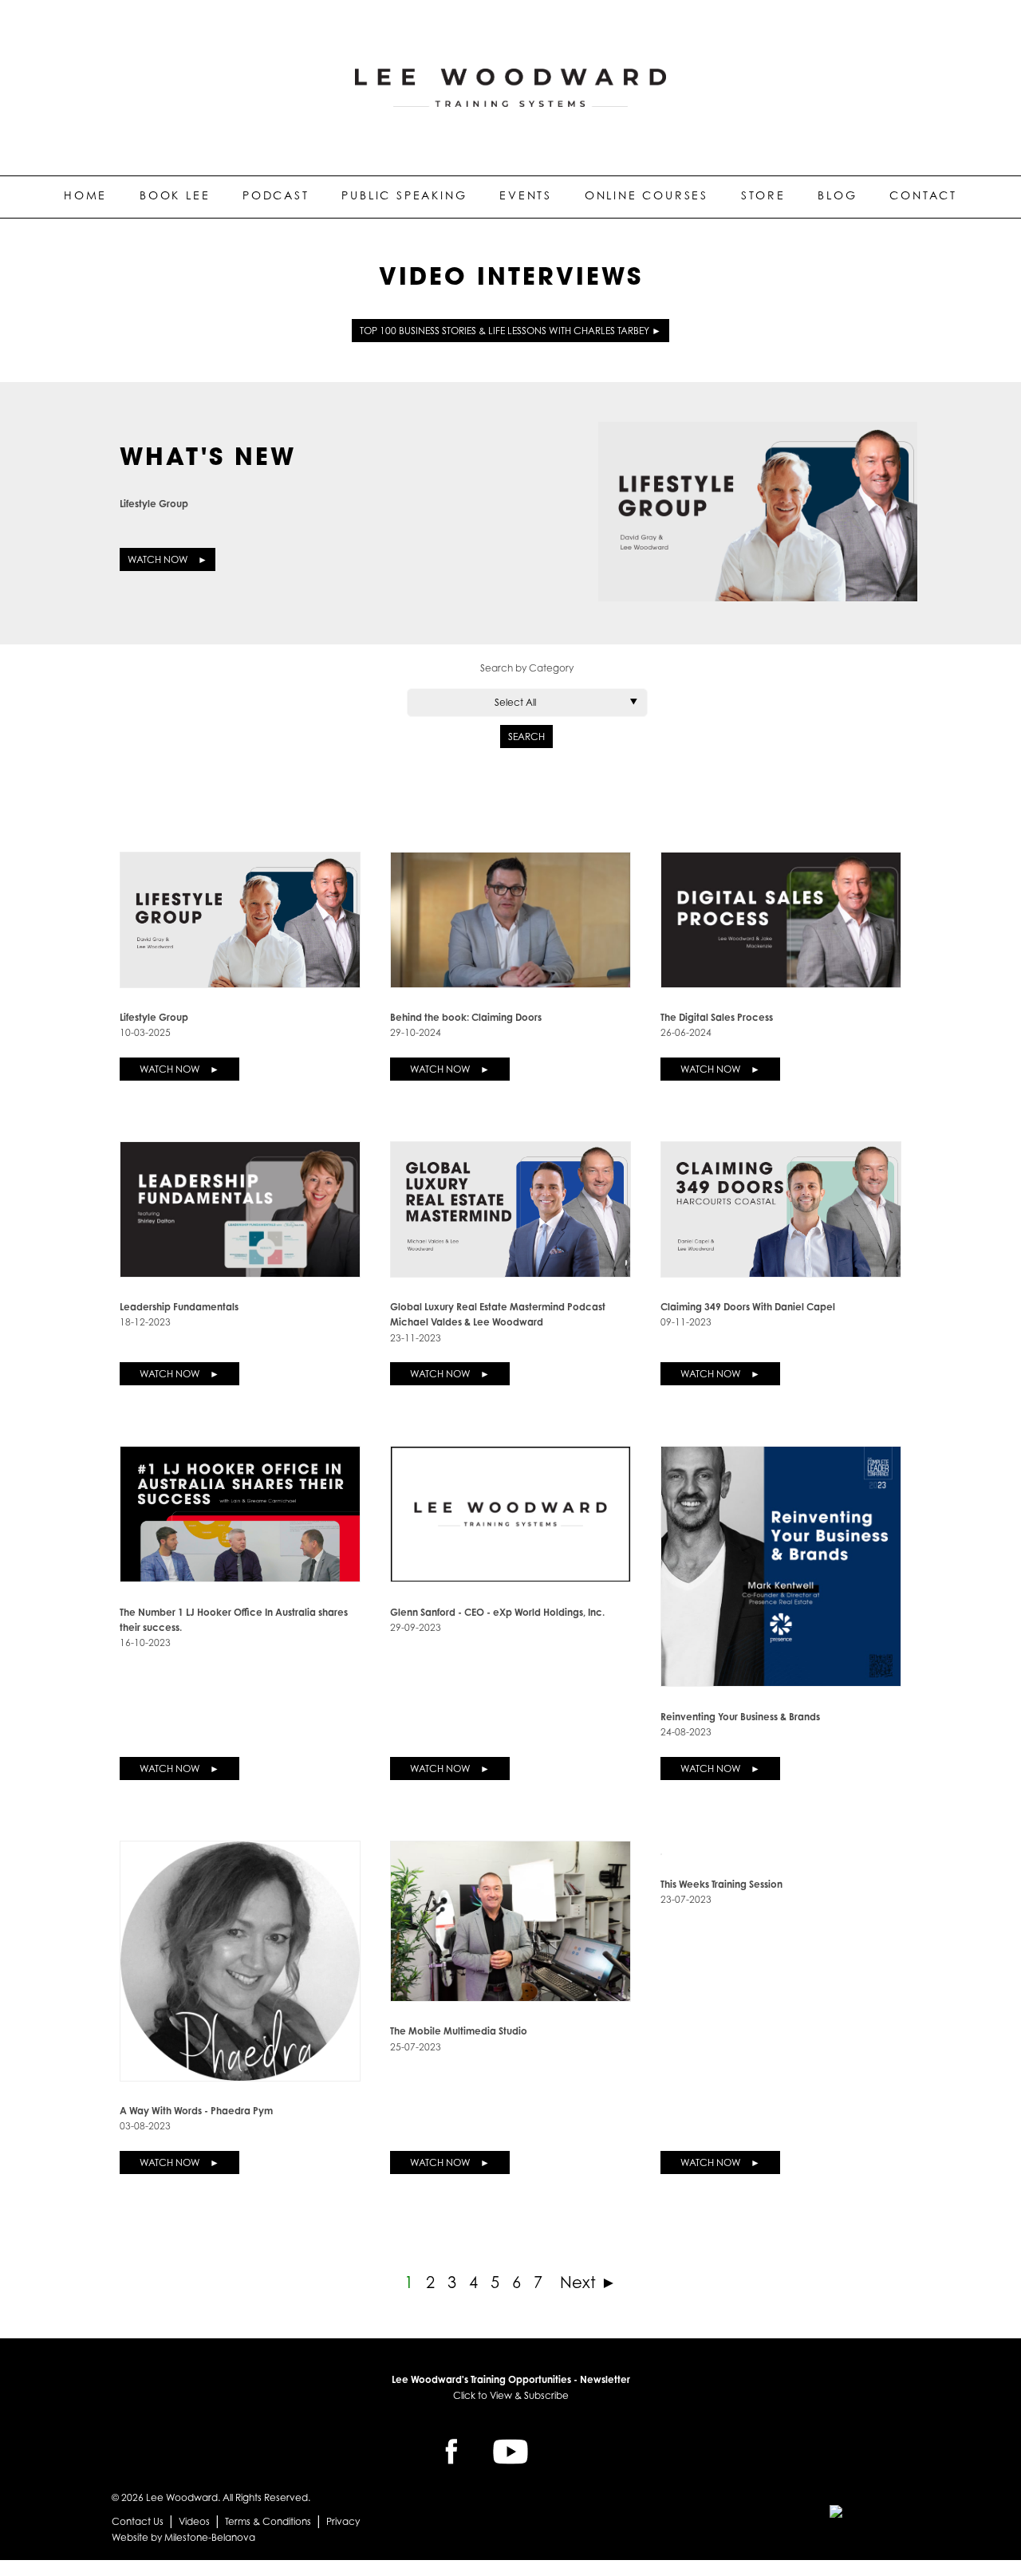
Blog (837, 195)
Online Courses (647, 195)
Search (526, 737)
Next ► (586, 2283)
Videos (194, 2521)
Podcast (276, 195)
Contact (923, 195)
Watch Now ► (168, 559)
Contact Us (138, 2521)
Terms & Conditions (268, 2521)
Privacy (343, 2521)
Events (526, 195)
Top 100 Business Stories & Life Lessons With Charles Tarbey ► (510, 331)
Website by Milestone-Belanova (183, 2537)
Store (763, 195)
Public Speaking (404, 195)
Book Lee (175, 195)
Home (85, 195)
